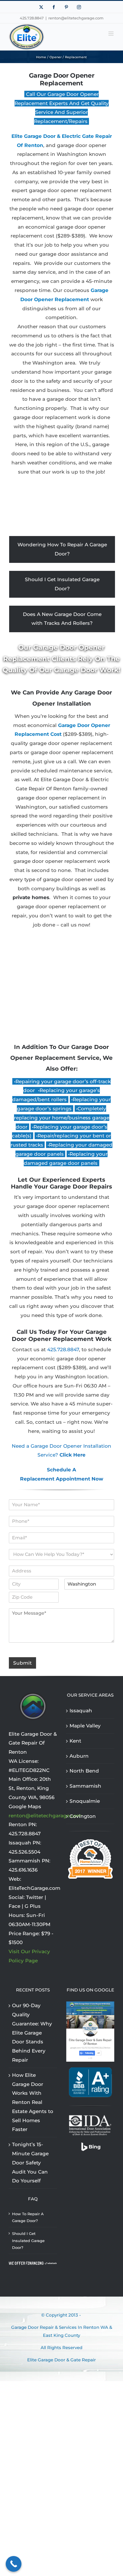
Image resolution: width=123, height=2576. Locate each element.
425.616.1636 (23, 1870)
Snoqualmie (85, 1801)
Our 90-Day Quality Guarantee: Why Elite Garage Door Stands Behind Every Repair (32, 2033)
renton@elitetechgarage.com (76, 18)
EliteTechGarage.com (34, 1888)
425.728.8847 (63, 1350)
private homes (31, 897)
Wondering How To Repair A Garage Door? (62, 549)
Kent (75, 1741)
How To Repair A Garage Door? (28, 2217)
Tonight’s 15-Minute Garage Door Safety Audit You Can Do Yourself (30, 2163)
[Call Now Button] (14, 2564)
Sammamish (85, 1786)
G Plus (33, 1906)
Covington (83, 1816)
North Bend (84, 1771)
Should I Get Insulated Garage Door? (62, 584)
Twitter (35, 1897)
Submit (22, 1663)
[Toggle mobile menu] (111, 34)
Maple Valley (85, 1726)
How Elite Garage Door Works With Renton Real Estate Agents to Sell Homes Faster (33, 2102)
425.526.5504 (24, 1852)
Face (14, 1906)
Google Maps (25, 1806)
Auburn (79, 1756)
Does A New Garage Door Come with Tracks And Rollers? (62, 619)
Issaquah (81, 1711)
